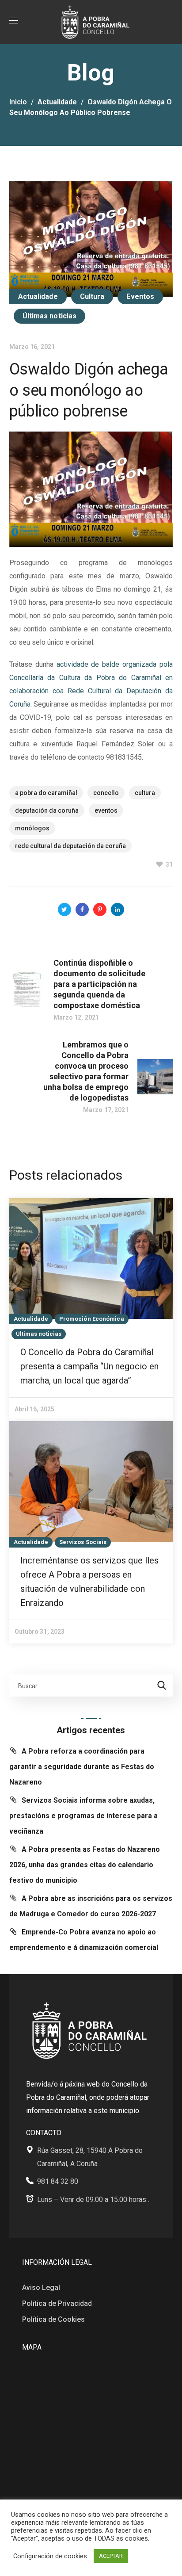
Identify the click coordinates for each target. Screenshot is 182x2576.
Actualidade (57, 102)
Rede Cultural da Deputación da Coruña (70, 846)
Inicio (18, 102)
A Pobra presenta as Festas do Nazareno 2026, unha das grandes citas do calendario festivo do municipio (85, 1865)
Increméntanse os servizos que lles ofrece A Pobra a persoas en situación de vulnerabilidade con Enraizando (89, 1582)
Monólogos (32, 828)
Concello (106, 793)
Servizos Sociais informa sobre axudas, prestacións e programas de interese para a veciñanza (83, 1816)
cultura (145, 793)
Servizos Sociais (83, 1542)
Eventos (140, 296)
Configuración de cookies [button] (50, 2556)
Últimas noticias (50, 316)
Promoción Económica (92, 1319)
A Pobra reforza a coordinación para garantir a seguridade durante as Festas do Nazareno (82, 1767)
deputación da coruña (47, 810)
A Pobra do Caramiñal (46, 793)
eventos (106, 810)
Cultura (92, 296)
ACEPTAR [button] (111, 2556)
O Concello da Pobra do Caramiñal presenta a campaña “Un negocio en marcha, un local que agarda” (89, 1366)
